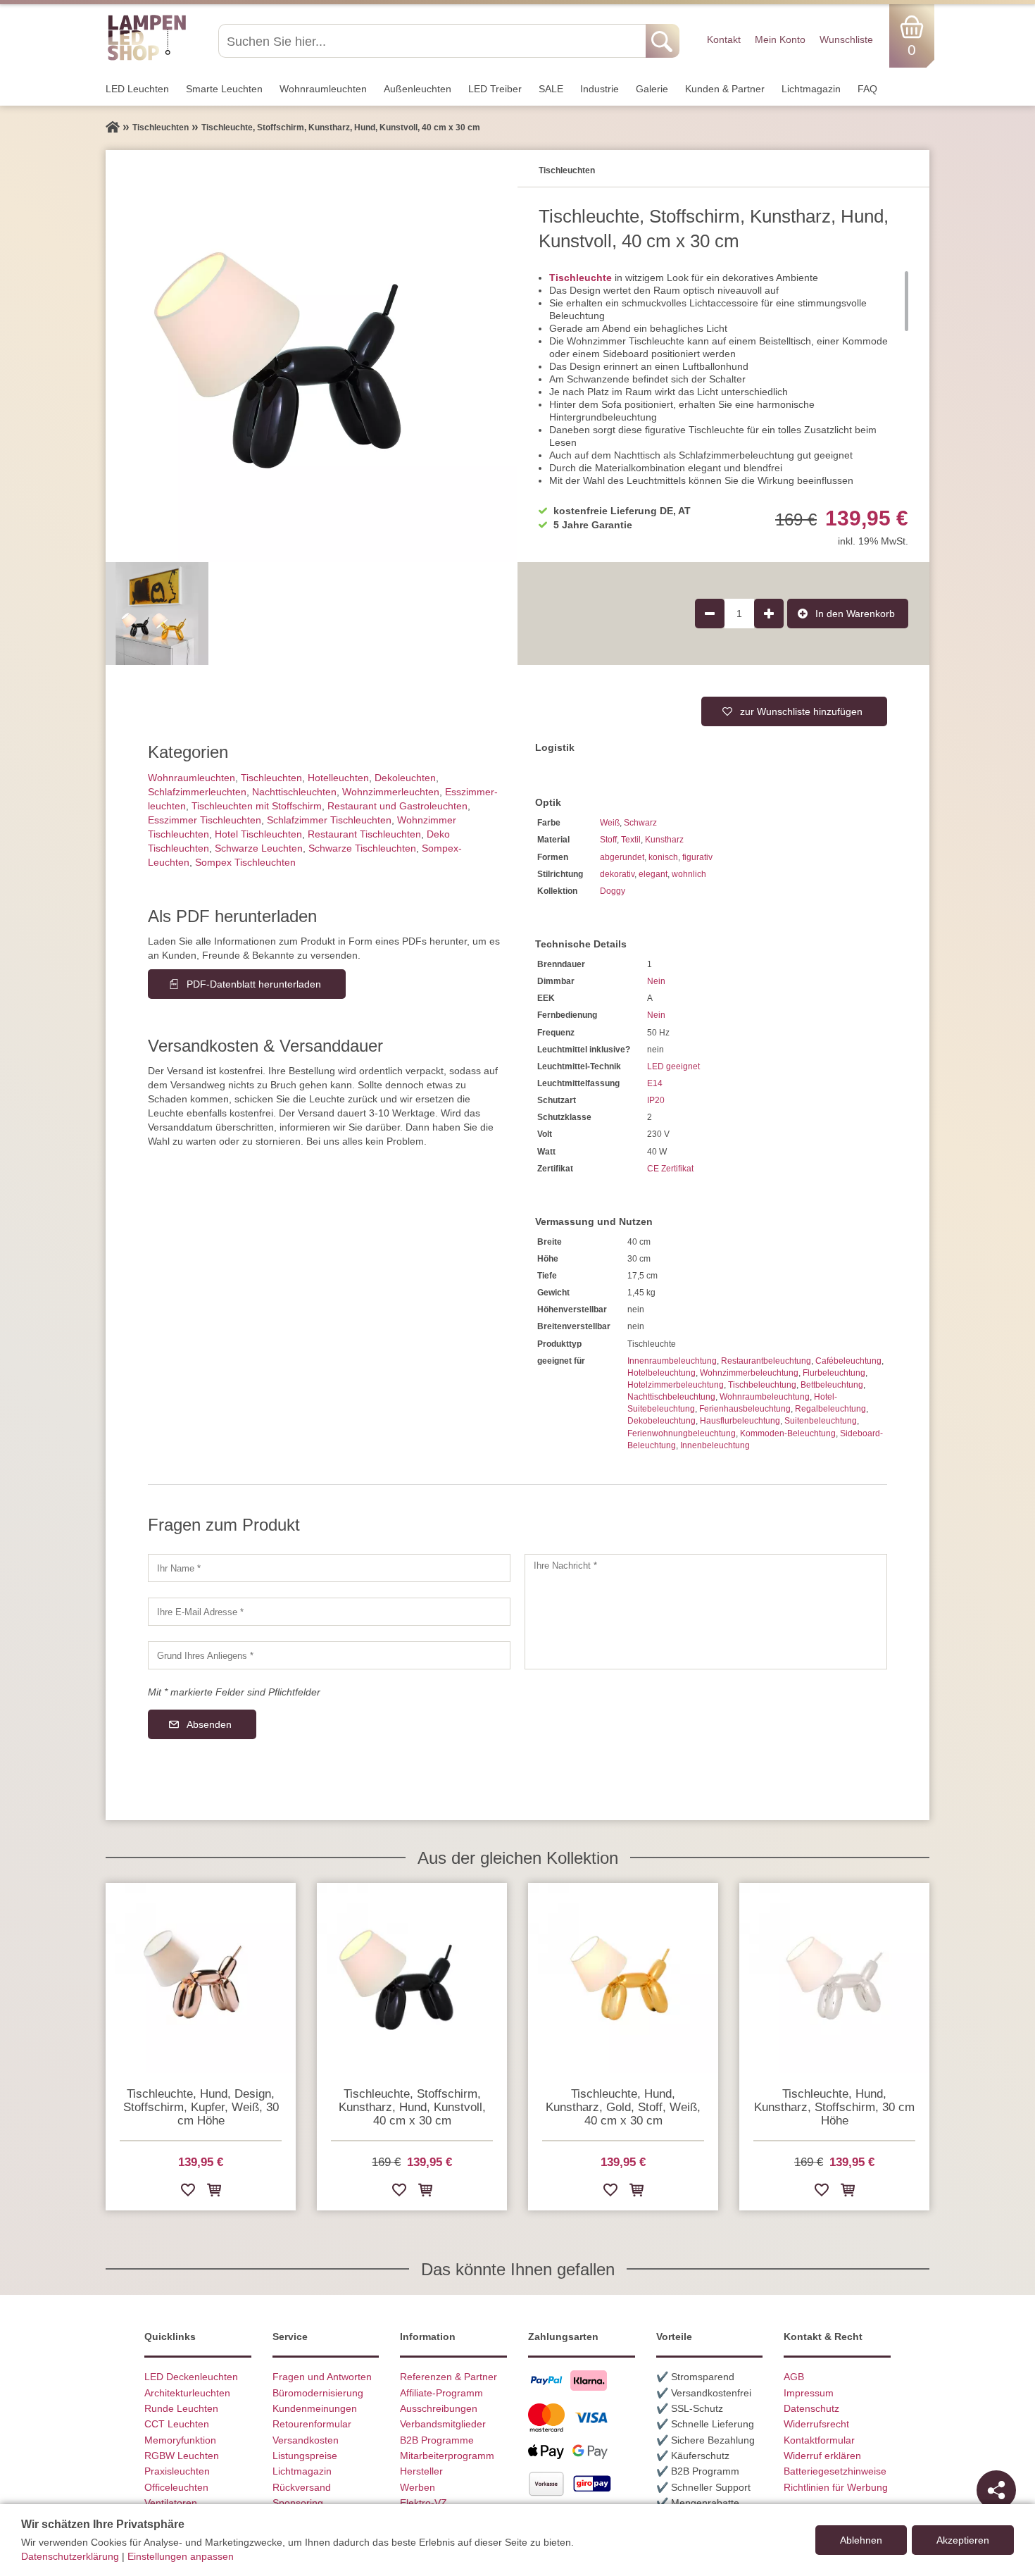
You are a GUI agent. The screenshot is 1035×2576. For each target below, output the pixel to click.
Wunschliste (846, 39)
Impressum (809, 2393)
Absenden (209, 1724)
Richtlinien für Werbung (836, 2487)
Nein (656, 981)
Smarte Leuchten (224, 89)
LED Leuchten (137, 89)
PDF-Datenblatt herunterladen (254, 984)
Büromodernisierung (318, 2393)
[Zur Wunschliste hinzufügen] (188, 2192)
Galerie (652, 89)
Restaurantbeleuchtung (766, 1361)
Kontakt (724, 39)
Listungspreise (305, 2456)
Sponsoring (298, 2503)
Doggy (613, 891)
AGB (794, 2377)
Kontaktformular (819, 2440)
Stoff (608, 840)
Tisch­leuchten (271, 778)
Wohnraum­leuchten (323, 89)
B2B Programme (437, 2440)
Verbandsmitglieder (443, 2424)
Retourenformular (312, 2424)
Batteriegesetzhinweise (835, 2471)
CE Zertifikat (670, 1169)
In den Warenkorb (855, 614)
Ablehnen (861, 2540)
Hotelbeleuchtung (661, 1373)
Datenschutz (811, 2408)
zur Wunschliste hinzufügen (801, 711)
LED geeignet (673, 1066)
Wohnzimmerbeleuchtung (749, 1373)
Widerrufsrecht (816, 2424)
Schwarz (640, 823)
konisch (663, 857)
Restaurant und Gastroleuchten (397, 806)
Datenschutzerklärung (70, 2556)
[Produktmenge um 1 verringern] (710, 614)
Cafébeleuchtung (848, 1361)
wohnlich (689, 874)
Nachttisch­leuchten (294, 792)
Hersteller (421, 2471)
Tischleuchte (581, 278)
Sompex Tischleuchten (245, 862)
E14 (655, 1083)
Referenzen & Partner (448, 2377)
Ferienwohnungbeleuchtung (682, 1433)
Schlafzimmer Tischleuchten (329, 820)
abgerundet (622, 857)
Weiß (610, 823)
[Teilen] (996, 2490)
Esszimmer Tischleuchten (205, 820)
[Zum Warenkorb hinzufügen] (214, 2192)
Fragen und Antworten (322, 2377)
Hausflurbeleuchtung (740, 1421)
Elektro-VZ (424, 2503)
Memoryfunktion (180, 2440)
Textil (631, 840)
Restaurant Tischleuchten (364, 834)
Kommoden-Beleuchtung (788, 1433)
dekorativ (617, 874)
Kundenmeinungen (315, 2408)
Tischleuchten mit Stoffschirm (257, 806)
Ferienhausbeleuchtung (745, 1409)
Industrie (600, 89)
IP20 (656, 1100)
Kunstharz (664, 840)
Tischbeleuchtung (762, 1385)
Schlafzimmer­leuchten (197, 792)
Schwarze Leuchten (259, 848)
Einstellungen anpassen (181, 2556)
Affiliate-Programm (441, 2393)
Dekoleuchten (405, 778)
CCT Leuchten (177, 2424)
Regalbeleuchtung (830, 1409)
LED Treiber (495, 89)
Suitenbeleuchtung (821, 1421)
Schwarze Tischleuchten (362, 848)
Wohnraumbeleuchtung (765, 1397)
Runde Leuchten (181, 2408)
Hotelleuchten (338, 778)
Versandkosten (306, 2440)
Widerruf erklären (822, 2456)
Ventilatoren (171, 2503)
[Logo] (147, 58)
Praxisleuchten (177, 2471)
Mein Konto (780, 39)
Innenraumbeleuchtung (672, 1361)
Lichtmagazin (811, 89)
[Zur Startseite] (113, 127)
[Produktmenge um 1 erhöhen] (769, 614)
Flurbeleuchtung (834, 1373)
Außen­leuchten (418, 89)
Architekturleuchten (187, 2393)
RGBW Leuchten (182, 2456)
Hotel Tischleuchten (258, 834)
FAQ (867, 89)
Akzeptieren (963, 2540)
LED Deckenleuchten (191, 2377)
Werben (418, 2487)
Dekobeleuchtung (661, 1421)
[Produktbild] (312, 356)
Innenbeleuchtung (715, 1445)
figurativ (697, 857)
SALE (551, 89)
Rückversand (302, 2487)
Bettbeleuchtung (832, 1385)
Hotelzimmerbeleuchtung (676, 1385)
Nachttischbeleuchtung (671, 1397)
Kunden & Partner (725, 89)
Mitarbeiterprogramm (447, 2456)
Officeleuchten (176, 2487)
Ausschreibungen (439, 2408)
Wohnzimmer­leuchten (391, 792)
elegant (653, 874)
